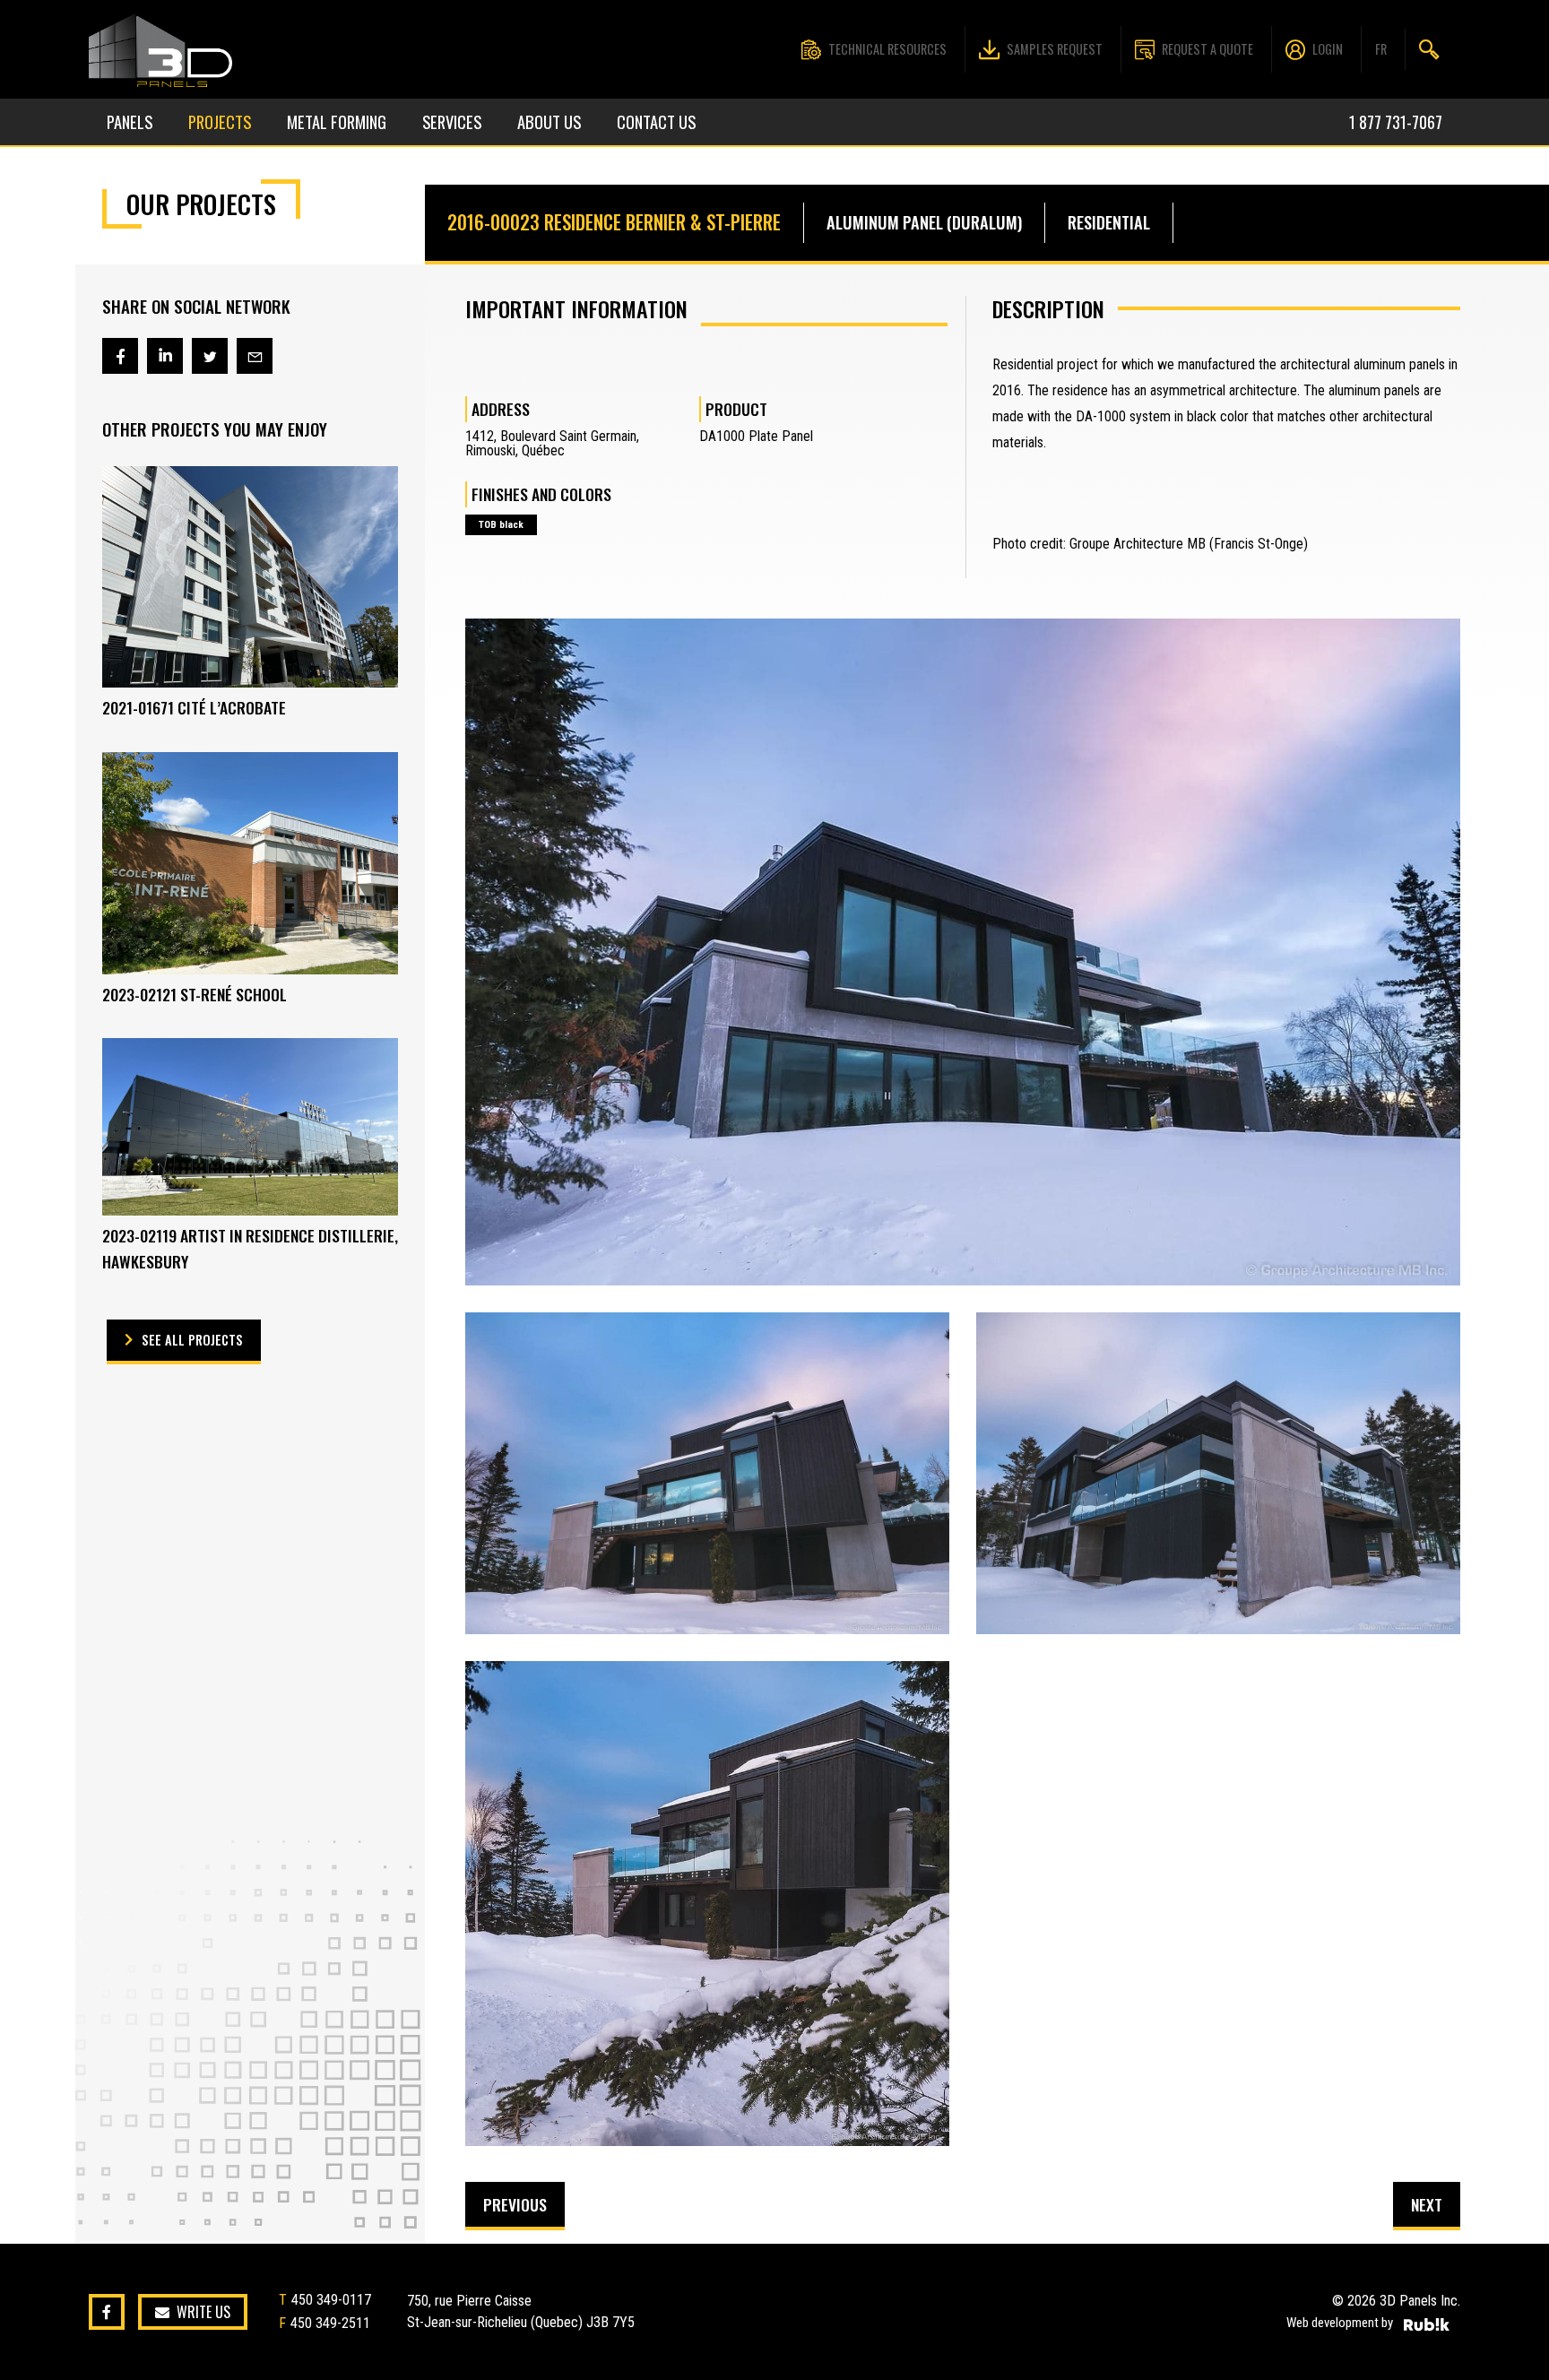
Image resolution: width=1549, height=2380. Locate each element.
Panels (130, 121)
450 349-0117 (331, 2300)
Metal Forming (337, 121)
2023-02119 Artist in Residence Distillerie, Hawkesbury (250, 1248)
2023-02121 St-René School (195, 994)
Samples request (1055, 49)
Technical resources (887, 49)
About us (549, 121)
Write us (203, 2312)
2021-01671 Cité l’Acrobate (194, 707)
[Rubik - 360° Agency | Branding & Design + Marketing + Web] (1427, 2324)
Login (1328, 49)
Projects (220, 121)
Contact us (656, 121)
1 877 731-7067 (1396, 121)
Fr (1381, 49)
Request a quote (1207, 49)
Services (452, 121)
